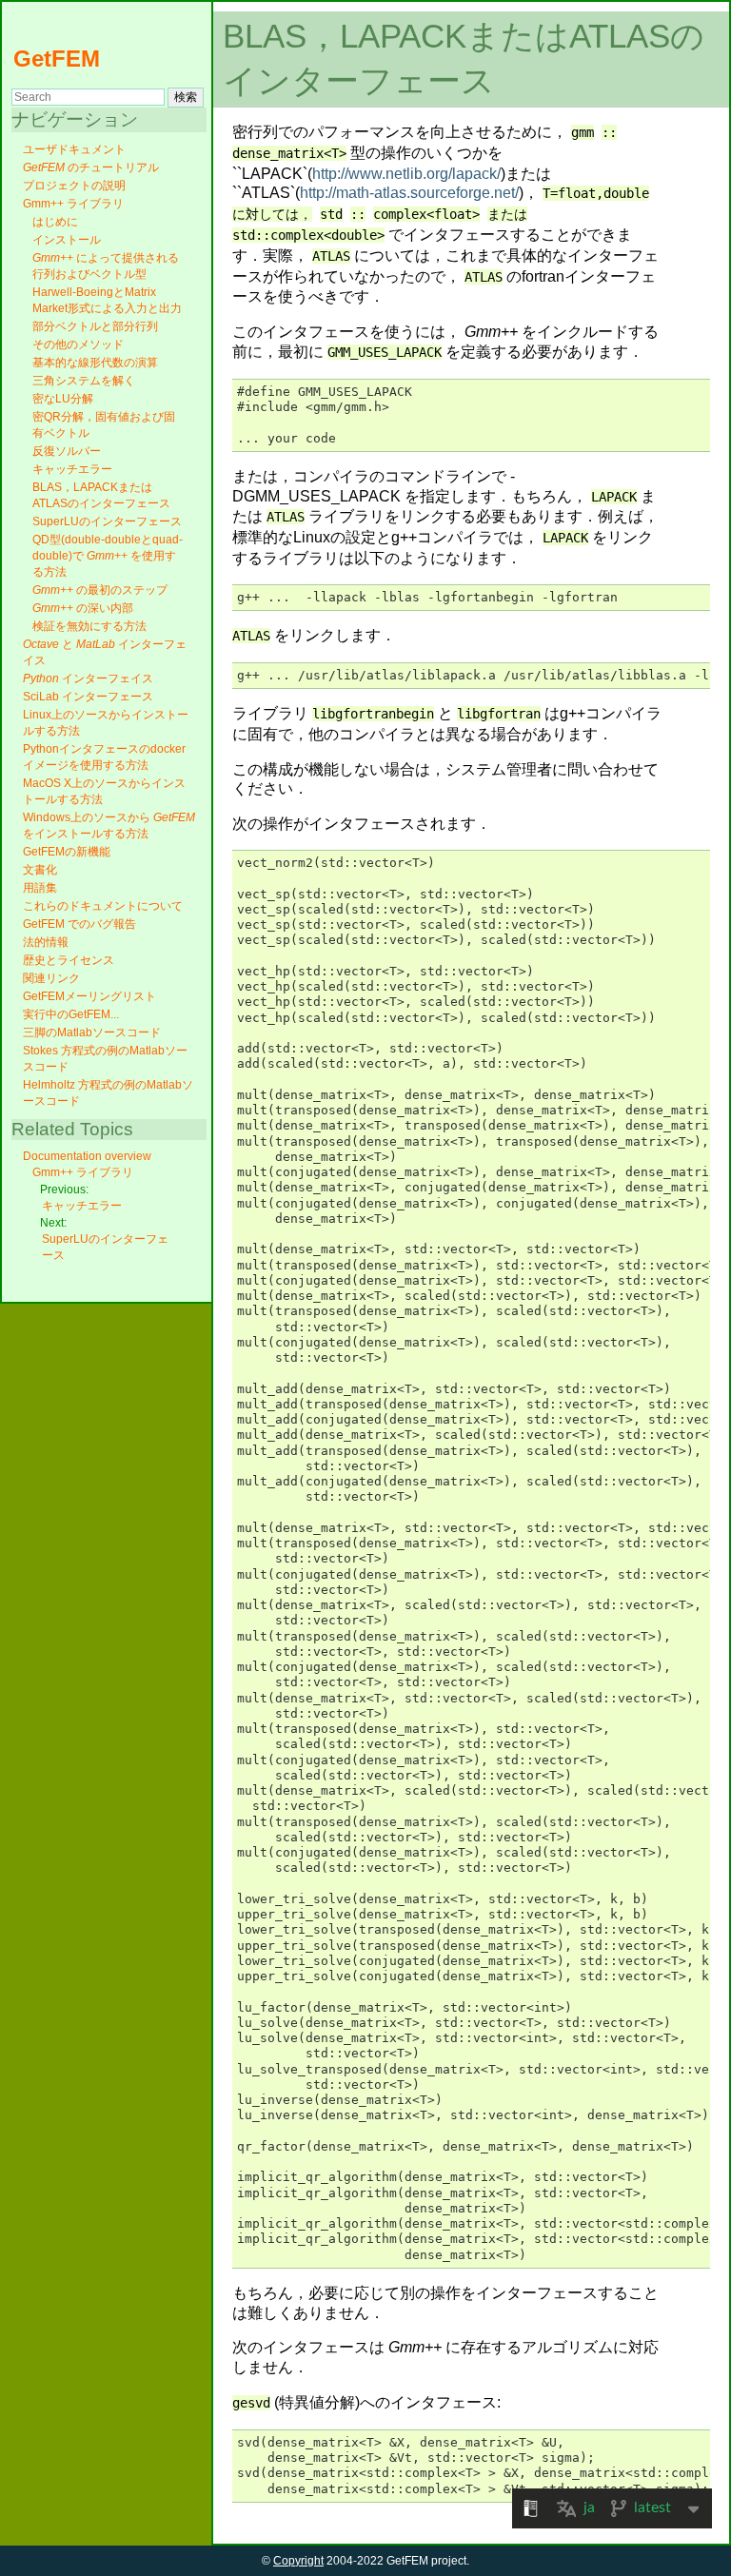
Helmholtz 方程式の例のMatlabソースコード (108, 1093)
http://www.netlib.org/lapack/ (406, 174)
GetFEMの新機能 (67, 852)
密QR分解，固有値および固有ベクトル (104, 425)
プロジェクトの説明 (74, 186)
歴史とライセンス (69, 960)
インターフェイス (88, 678)
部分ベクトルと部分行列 (95, 326)
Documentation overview (87, 1156)
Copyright (298, 2561)
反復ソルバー (67, 451)
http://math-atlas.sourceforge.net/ (409, 193)
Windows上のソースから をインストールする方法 (109, 826)
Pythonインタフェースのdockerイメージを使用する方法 (104, 757)
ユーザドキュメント (74, 149)
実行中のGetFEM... (71, 1014)
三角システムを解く (84, 381)
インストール (67, 240)
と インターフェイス (105, 652)
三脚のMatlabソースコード (92, 1032)
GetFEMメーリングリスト (89, 996)
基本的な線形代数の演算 (95, 363)
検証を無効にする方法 (89, 626)
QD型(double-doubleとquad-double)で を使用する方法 (108, 556)
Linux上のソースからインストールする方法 (106, 723)
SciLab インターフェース (88, 697)
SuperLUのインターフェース (107, 521)
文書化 (40, 870)
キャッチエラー (72, 469)
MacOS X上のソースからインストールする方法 (104, 791)
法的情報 (46, 942)
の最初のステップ (100, 590)
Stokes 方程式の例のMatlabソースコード (105, 1059)
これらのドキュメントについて (103, 906)
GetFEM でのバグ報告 (79, 924)
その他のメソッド (78, 344)
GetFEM (57, 59)
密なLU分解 (63, 399)
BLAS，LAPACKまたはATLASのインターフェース (101, 495)
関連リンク (51, 978)
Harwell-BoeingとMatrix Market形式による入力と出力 (107, 300)
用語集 (40, 888)
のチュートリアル (91, 167)
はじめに (55, 222)
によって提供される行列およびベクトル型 (106, 266)
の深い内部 (83, 608)
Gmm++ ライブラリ (73, 204)
